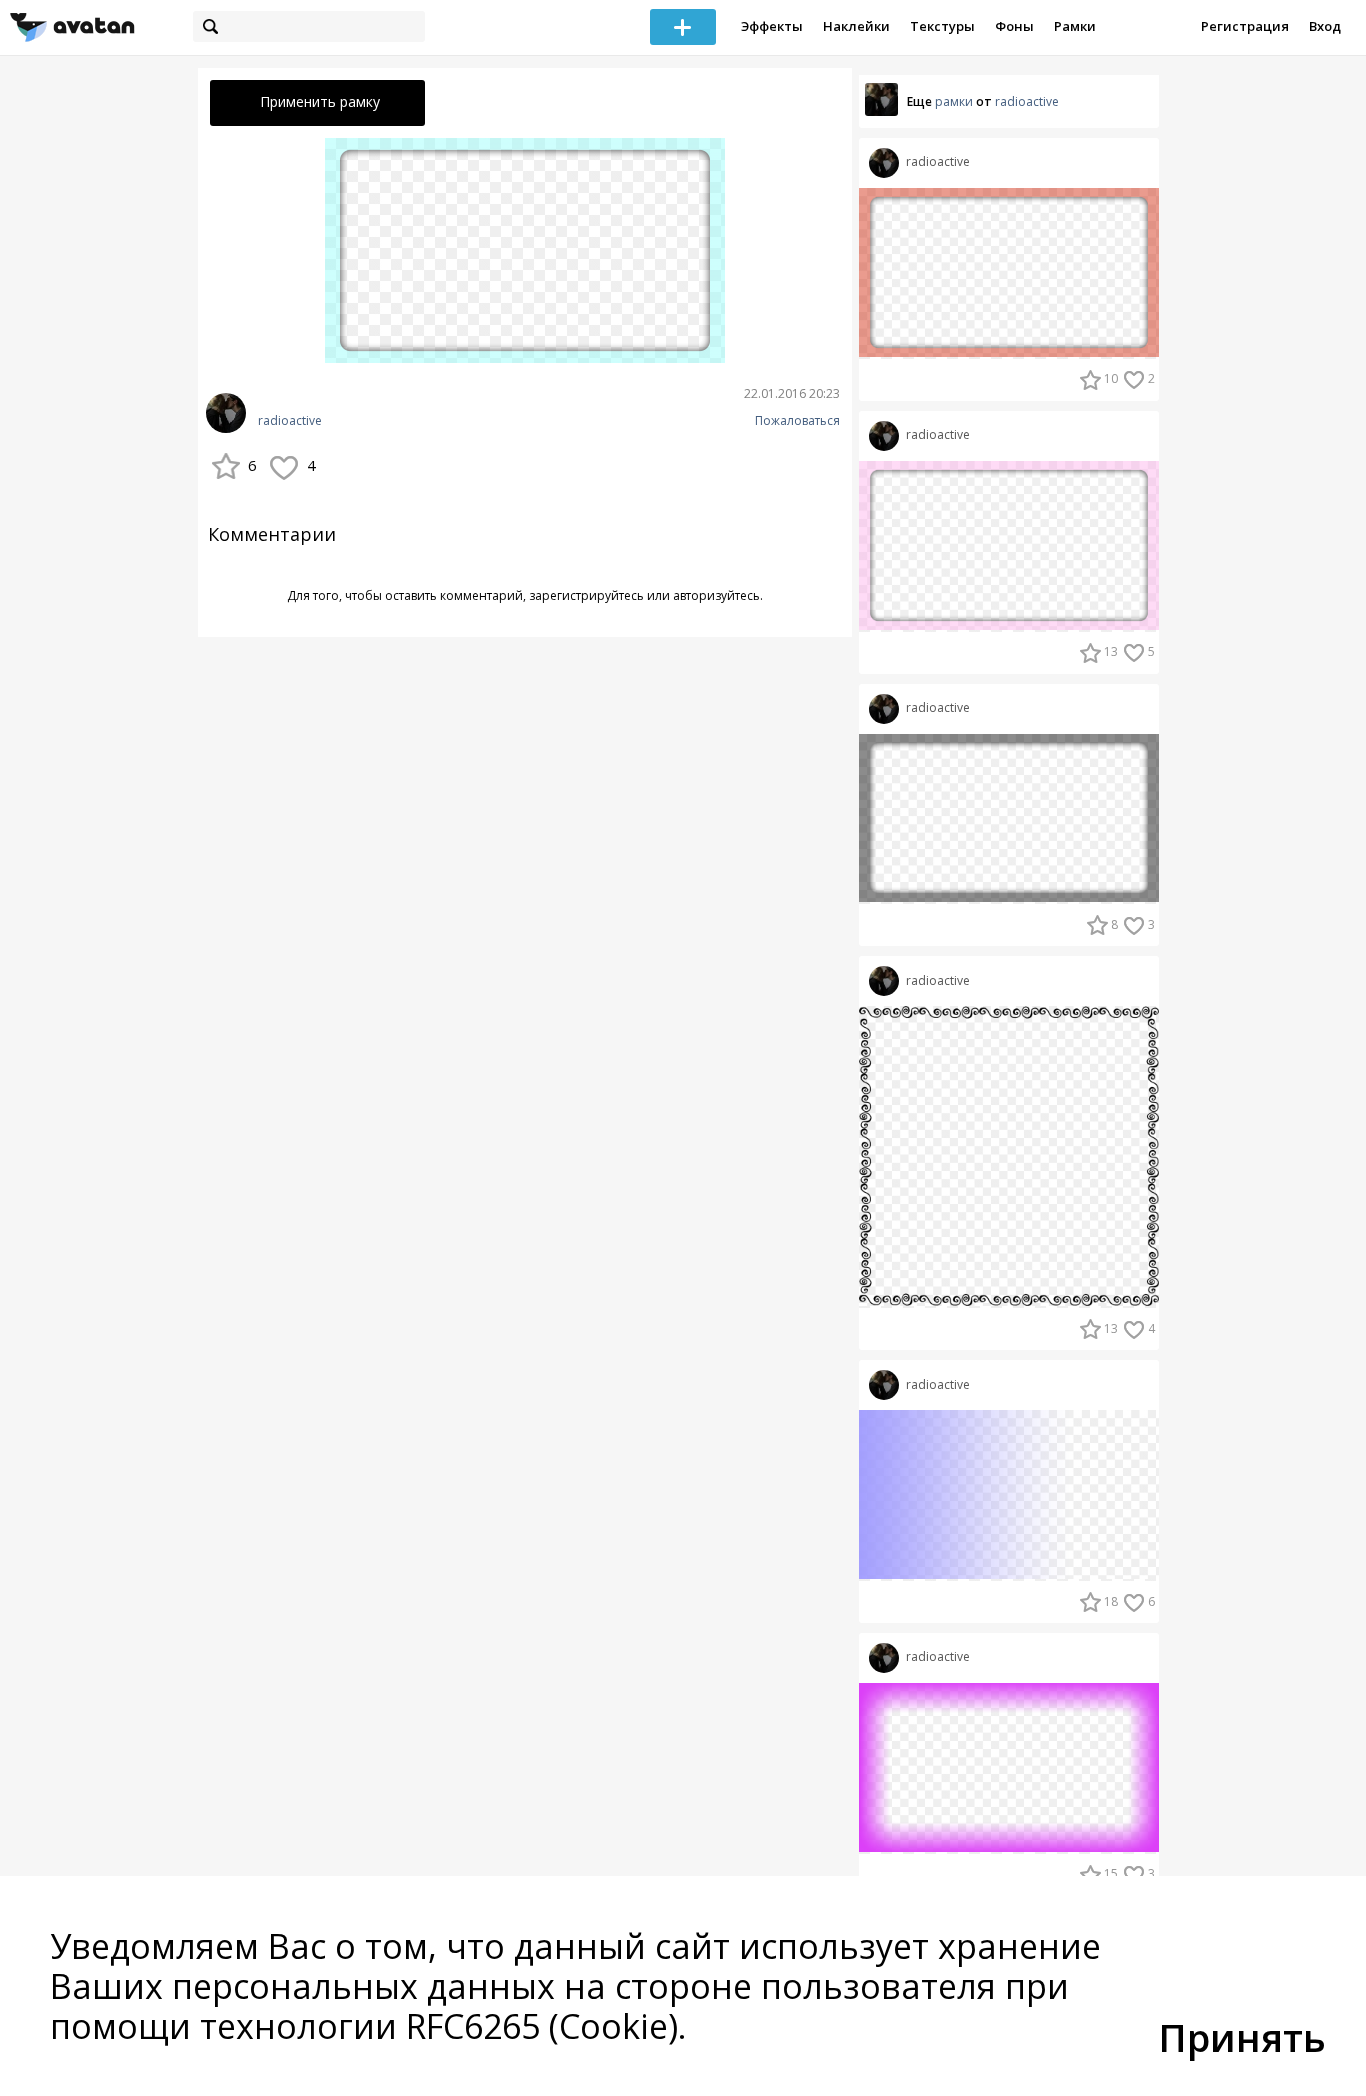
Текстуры (942, 26)
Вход (1325, 26)
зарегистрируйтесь (586, 595)
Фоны (1014, 26)
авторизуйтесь (716, 595)
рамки (954, 101)
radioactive (290, 421)
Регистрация (1245, 26)
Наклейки (856, 26)
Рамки (1075, 26)
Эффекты (772, 26)
